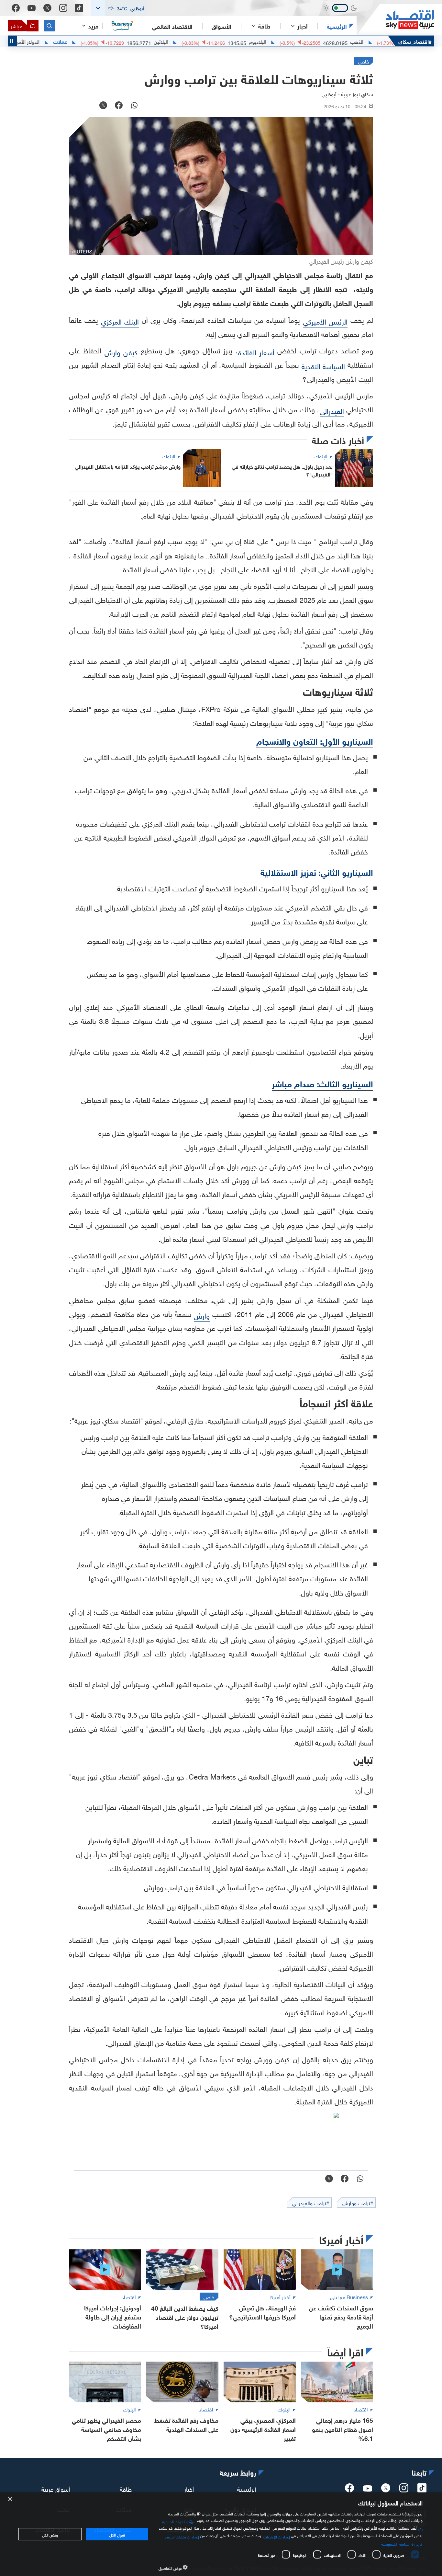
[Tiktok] (79, 8)
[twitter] (386, 2490)
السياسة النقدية (323, 366)
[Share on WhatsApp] (134, 106)
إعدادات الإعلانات (277, 2536)
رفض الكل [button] (50, 2534)
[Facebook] (16, 8)
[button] (119, 8)
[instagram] (404, 2490)
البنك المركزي (120, 321)
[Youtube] (32, 8)
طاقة (126, 2489)
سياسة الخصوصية (395, 2543)
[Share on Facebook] (119, 106)
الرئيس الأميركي (325, 321)
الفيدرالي (332, 410)
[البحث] (49, 26)
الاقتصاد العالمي (172, 26)
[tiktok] (422, 2490)
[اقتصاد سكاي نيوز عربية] (395, 20)
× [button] (11, 2499)
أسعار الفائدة (256, 352)
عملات (110, 41)
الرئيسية (337, 26)
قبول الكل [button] (117, 2534)
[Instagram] (63, 8)
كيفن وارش (121, 352)
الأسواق (221, 26)
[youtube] (368, 2489)
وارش (202, 1315)
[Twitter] (47, 8)
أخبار (189, 2489)
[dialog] (221, 2534)
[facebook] (349, 2490)
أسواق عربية (56, 2489)
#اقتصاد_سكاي (415, 41)
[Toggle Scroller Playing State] (12, 41)
